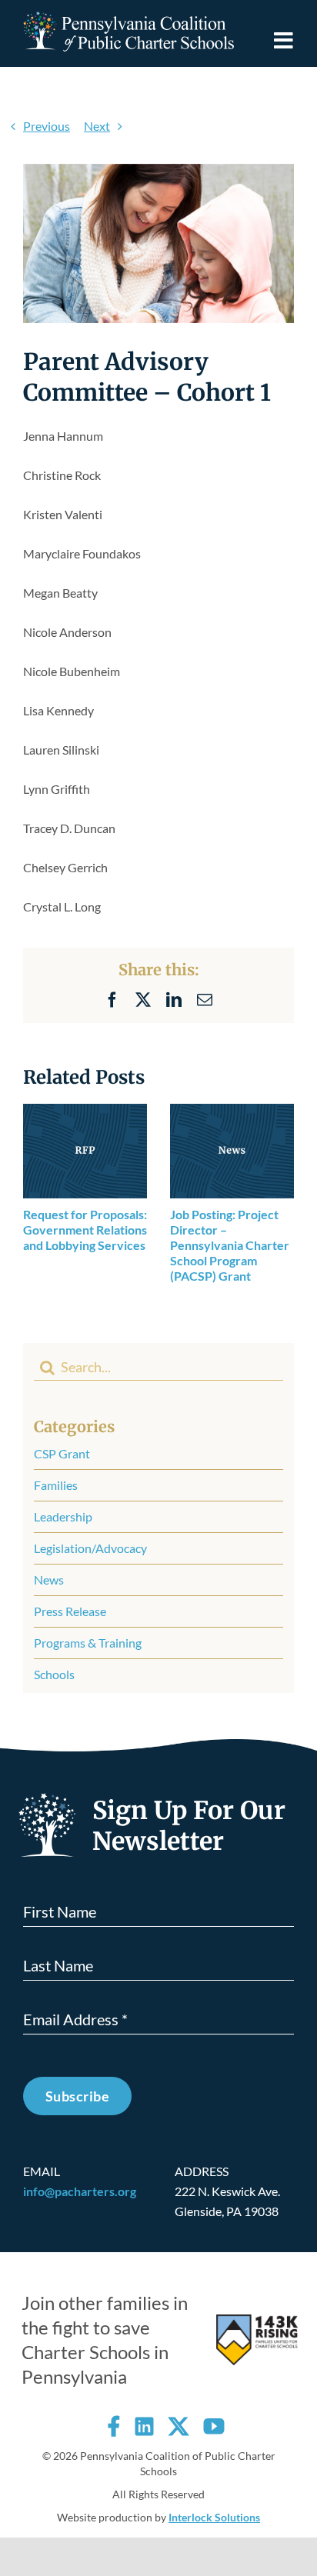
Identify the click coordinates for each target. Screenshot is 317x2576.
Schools (54, 1674)
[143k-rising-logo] (257, 2320)
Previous (47, 126)
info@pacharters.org (80, 2191)
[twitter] (179, 2426)
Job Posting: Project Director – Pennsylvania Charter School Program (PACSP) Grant (230, 1245)
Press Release (70, 1611)
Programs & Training (88, 1643)
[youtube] (214, 2426)
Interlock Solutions (214, 2517)
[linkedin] (144, 2426)
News (49, 1580)
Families (56, 1485)
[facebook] (114, 2426)
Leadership (63, 1516)
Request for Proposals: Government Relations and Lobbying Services (85, 1230)
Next (97, 126)
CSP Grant (62, 1453)
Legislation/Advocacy (90, 1548)
